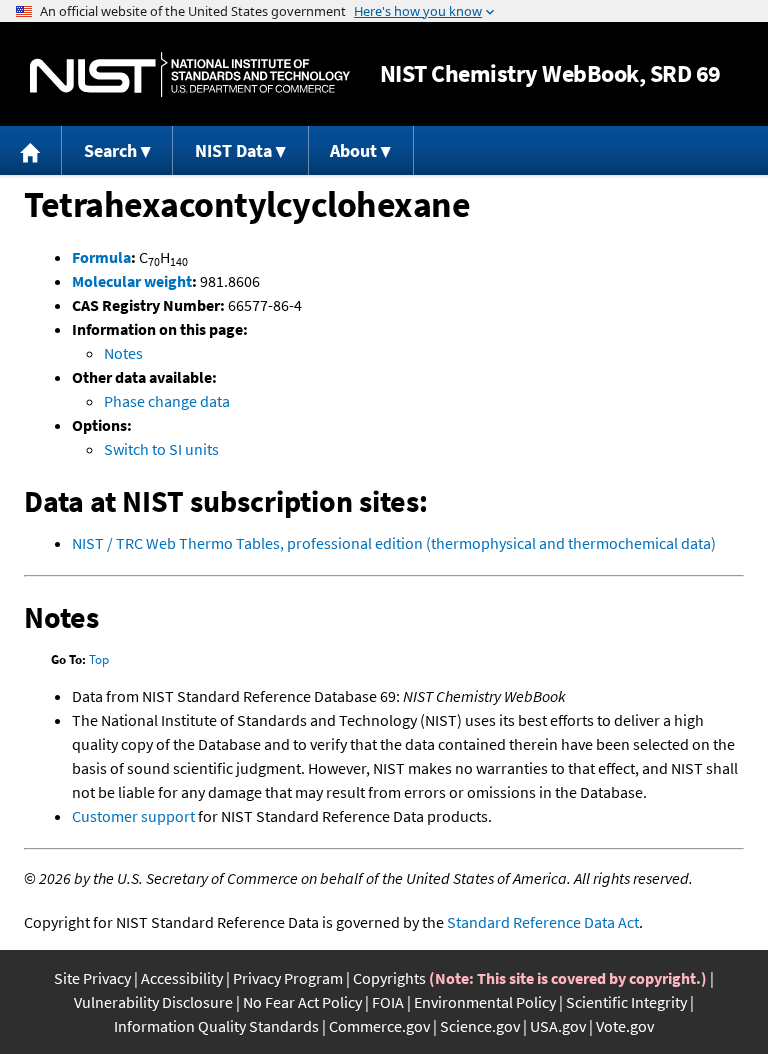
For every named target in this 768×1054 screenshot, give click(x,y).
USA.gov (558, 1026)
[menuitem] (31, 150)
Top (99, 659)
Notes (123, 353)
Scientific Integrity (626, 1002)
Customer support (133, 816)
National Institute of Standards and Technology (190, 74)
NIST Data (233, 150)
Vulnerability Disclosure (153, 1002)
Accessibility (182, 978)
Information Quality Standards (216, 1026)
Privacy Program (288, 978)
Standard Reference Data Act (543, 922)
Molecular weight (132, 281)
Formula (101, 257)
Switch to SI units (161, 449)
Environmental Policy (485, 1002)
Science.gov (480, 1026)
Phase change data (167, 401)
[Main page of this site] (31, 150)
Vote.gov (625, 1026)
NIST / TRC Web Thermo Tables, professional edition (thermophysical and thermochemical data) (394, 543)
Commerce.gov (379, 1026)
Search (110, 150)
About (353, 150)
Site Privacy (92, 978)
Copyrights (389, 978)
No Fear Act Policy (302, 1002)
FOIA (388, 1002)
